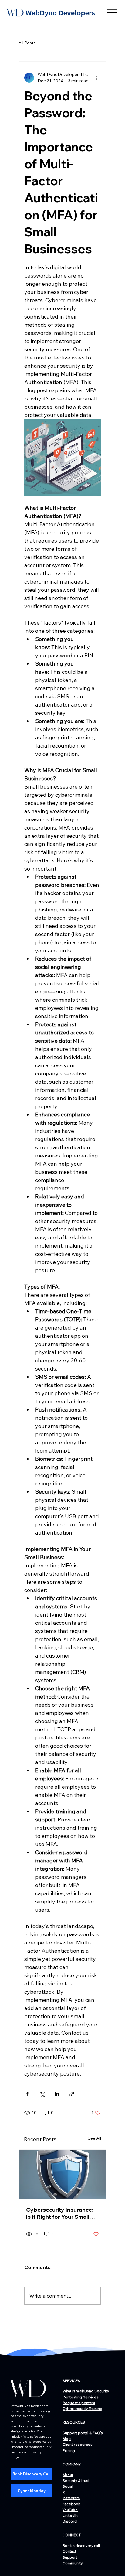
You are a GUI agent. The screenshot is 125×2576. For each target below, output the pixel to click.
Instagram (71, 2498)
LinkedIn (70, 2515)
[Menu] (112, 12)
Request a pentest (79, 2403)
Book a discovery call (81, 2545)
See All (94, 2138)
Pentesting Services (81, 2397)
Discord (70, 2521)
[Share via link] (72, 2094)
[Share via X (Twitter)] (42, 2094)
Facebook (71, 2504)
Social (68, 2486)
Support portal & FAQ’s (83, 2433)
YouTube (70, 2510)
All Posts (27, 43)
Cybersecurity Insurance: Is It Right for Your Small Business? (60, 2213)
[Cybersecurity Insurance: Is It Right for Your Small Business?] (62, 2174)
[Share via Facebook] (27, 2094)
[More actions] (97, 78)
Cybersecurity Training (82, 2409)
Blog (67, 2439)
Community (73, 2563)
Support (70, 2557)
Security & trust (76, 2481)
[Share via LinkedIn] (57, 2094)
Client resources (78, 2444)
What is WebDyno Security (86, 2391)
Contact (69, 2551)
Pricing (69, 2450)
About (68, 2475)
